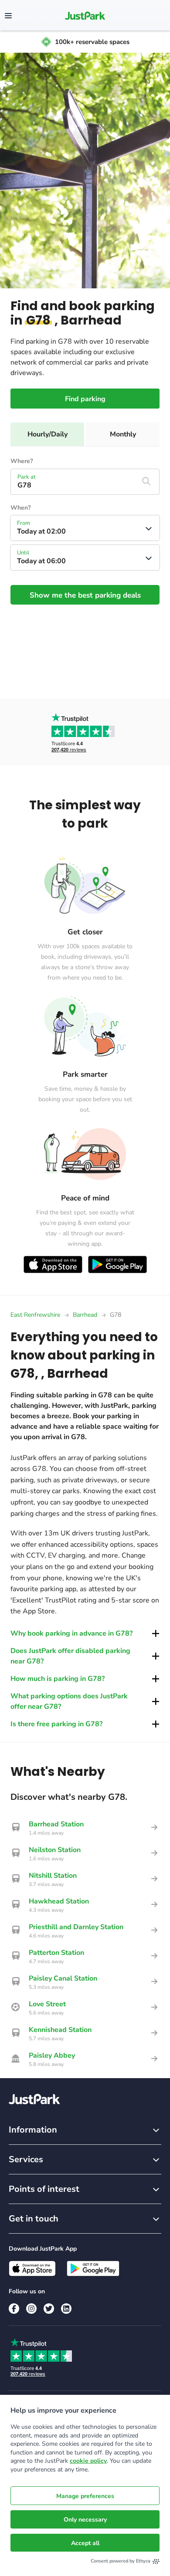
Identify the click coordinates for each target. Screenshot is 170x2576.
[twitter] (49, 2309)
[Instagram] (31, 2309)
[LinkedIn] (66, 2309)
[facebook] (14, 2309)
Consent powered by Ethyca (121, 2561)
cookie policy (88, 2461)
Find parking (85, 399)
